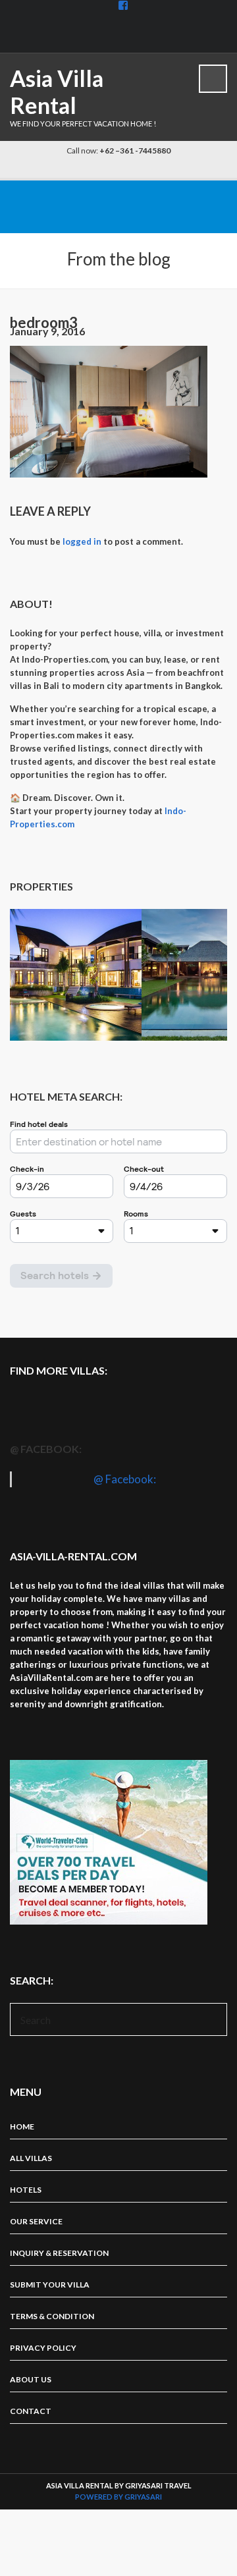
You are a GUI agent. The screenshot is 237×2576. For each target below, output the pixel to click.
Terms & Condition (52, 2316)
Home (22, 2126)
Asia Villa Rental (57, 92)
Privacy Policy (43, 2348)
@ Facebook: (46, 1449)
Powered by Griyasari (118, 2497)
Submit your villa (50, 2285)
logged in (82, 541)
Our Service (36, 2221)
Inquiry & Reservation (59, 2253)
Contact (31, 2411)
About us (31, 2379)
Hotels (26, 2190)
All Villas (31, 2158)
